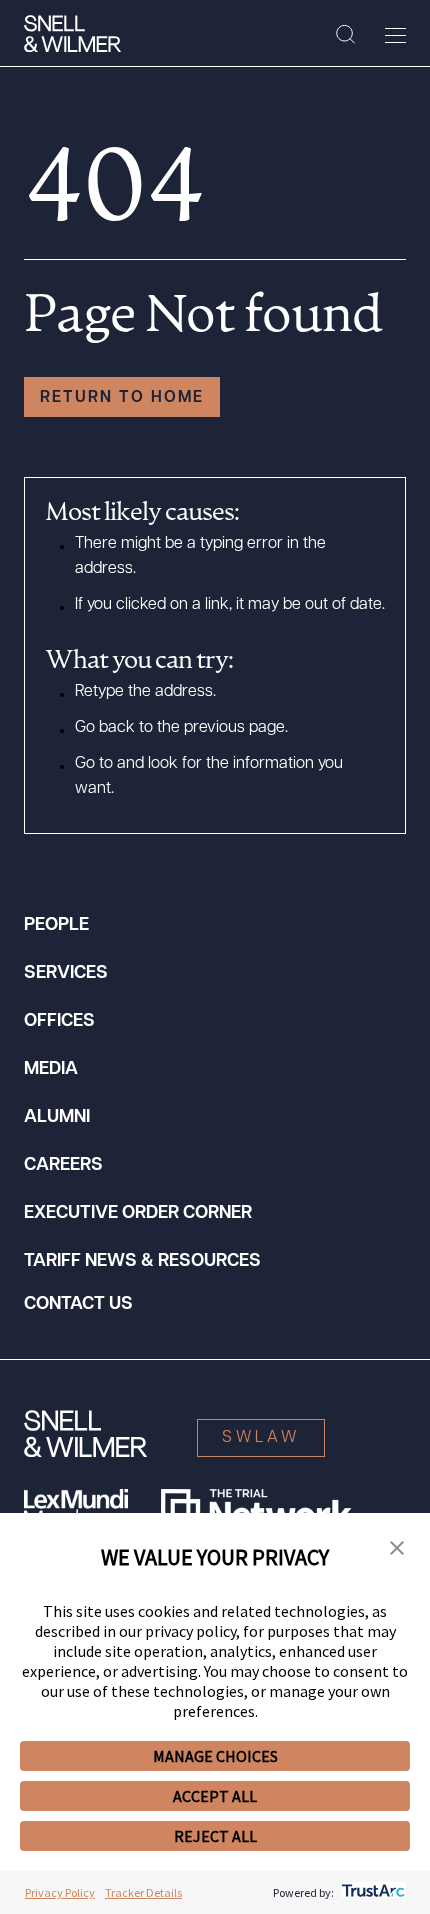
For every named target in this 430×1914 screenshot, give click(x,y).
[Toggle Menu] (395, 35)
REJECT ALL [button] (215, 1836)
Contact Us (78, 1305)
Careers (63, 1166)
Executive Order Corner (138, 1214)
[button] (397, 1549)
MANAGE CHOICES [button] (215, 1756)
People (56, 926)
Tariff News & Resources (142, 1262)
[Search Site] (345, 35)
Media (51, 1070)
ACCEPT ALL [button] (215, 1796)
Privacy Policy (60, 1892)
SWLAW (261, 1438)
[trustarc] (371, 1892)
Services (66, 974)
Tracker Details (143, 1892)
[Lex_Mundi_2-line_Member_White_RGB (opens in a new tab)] (76, 1509)
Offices (59, 1022)
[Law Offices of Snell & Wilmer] (72, 34)
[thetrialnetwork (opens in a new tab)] (256, 1509)
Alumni (57, 1118)
